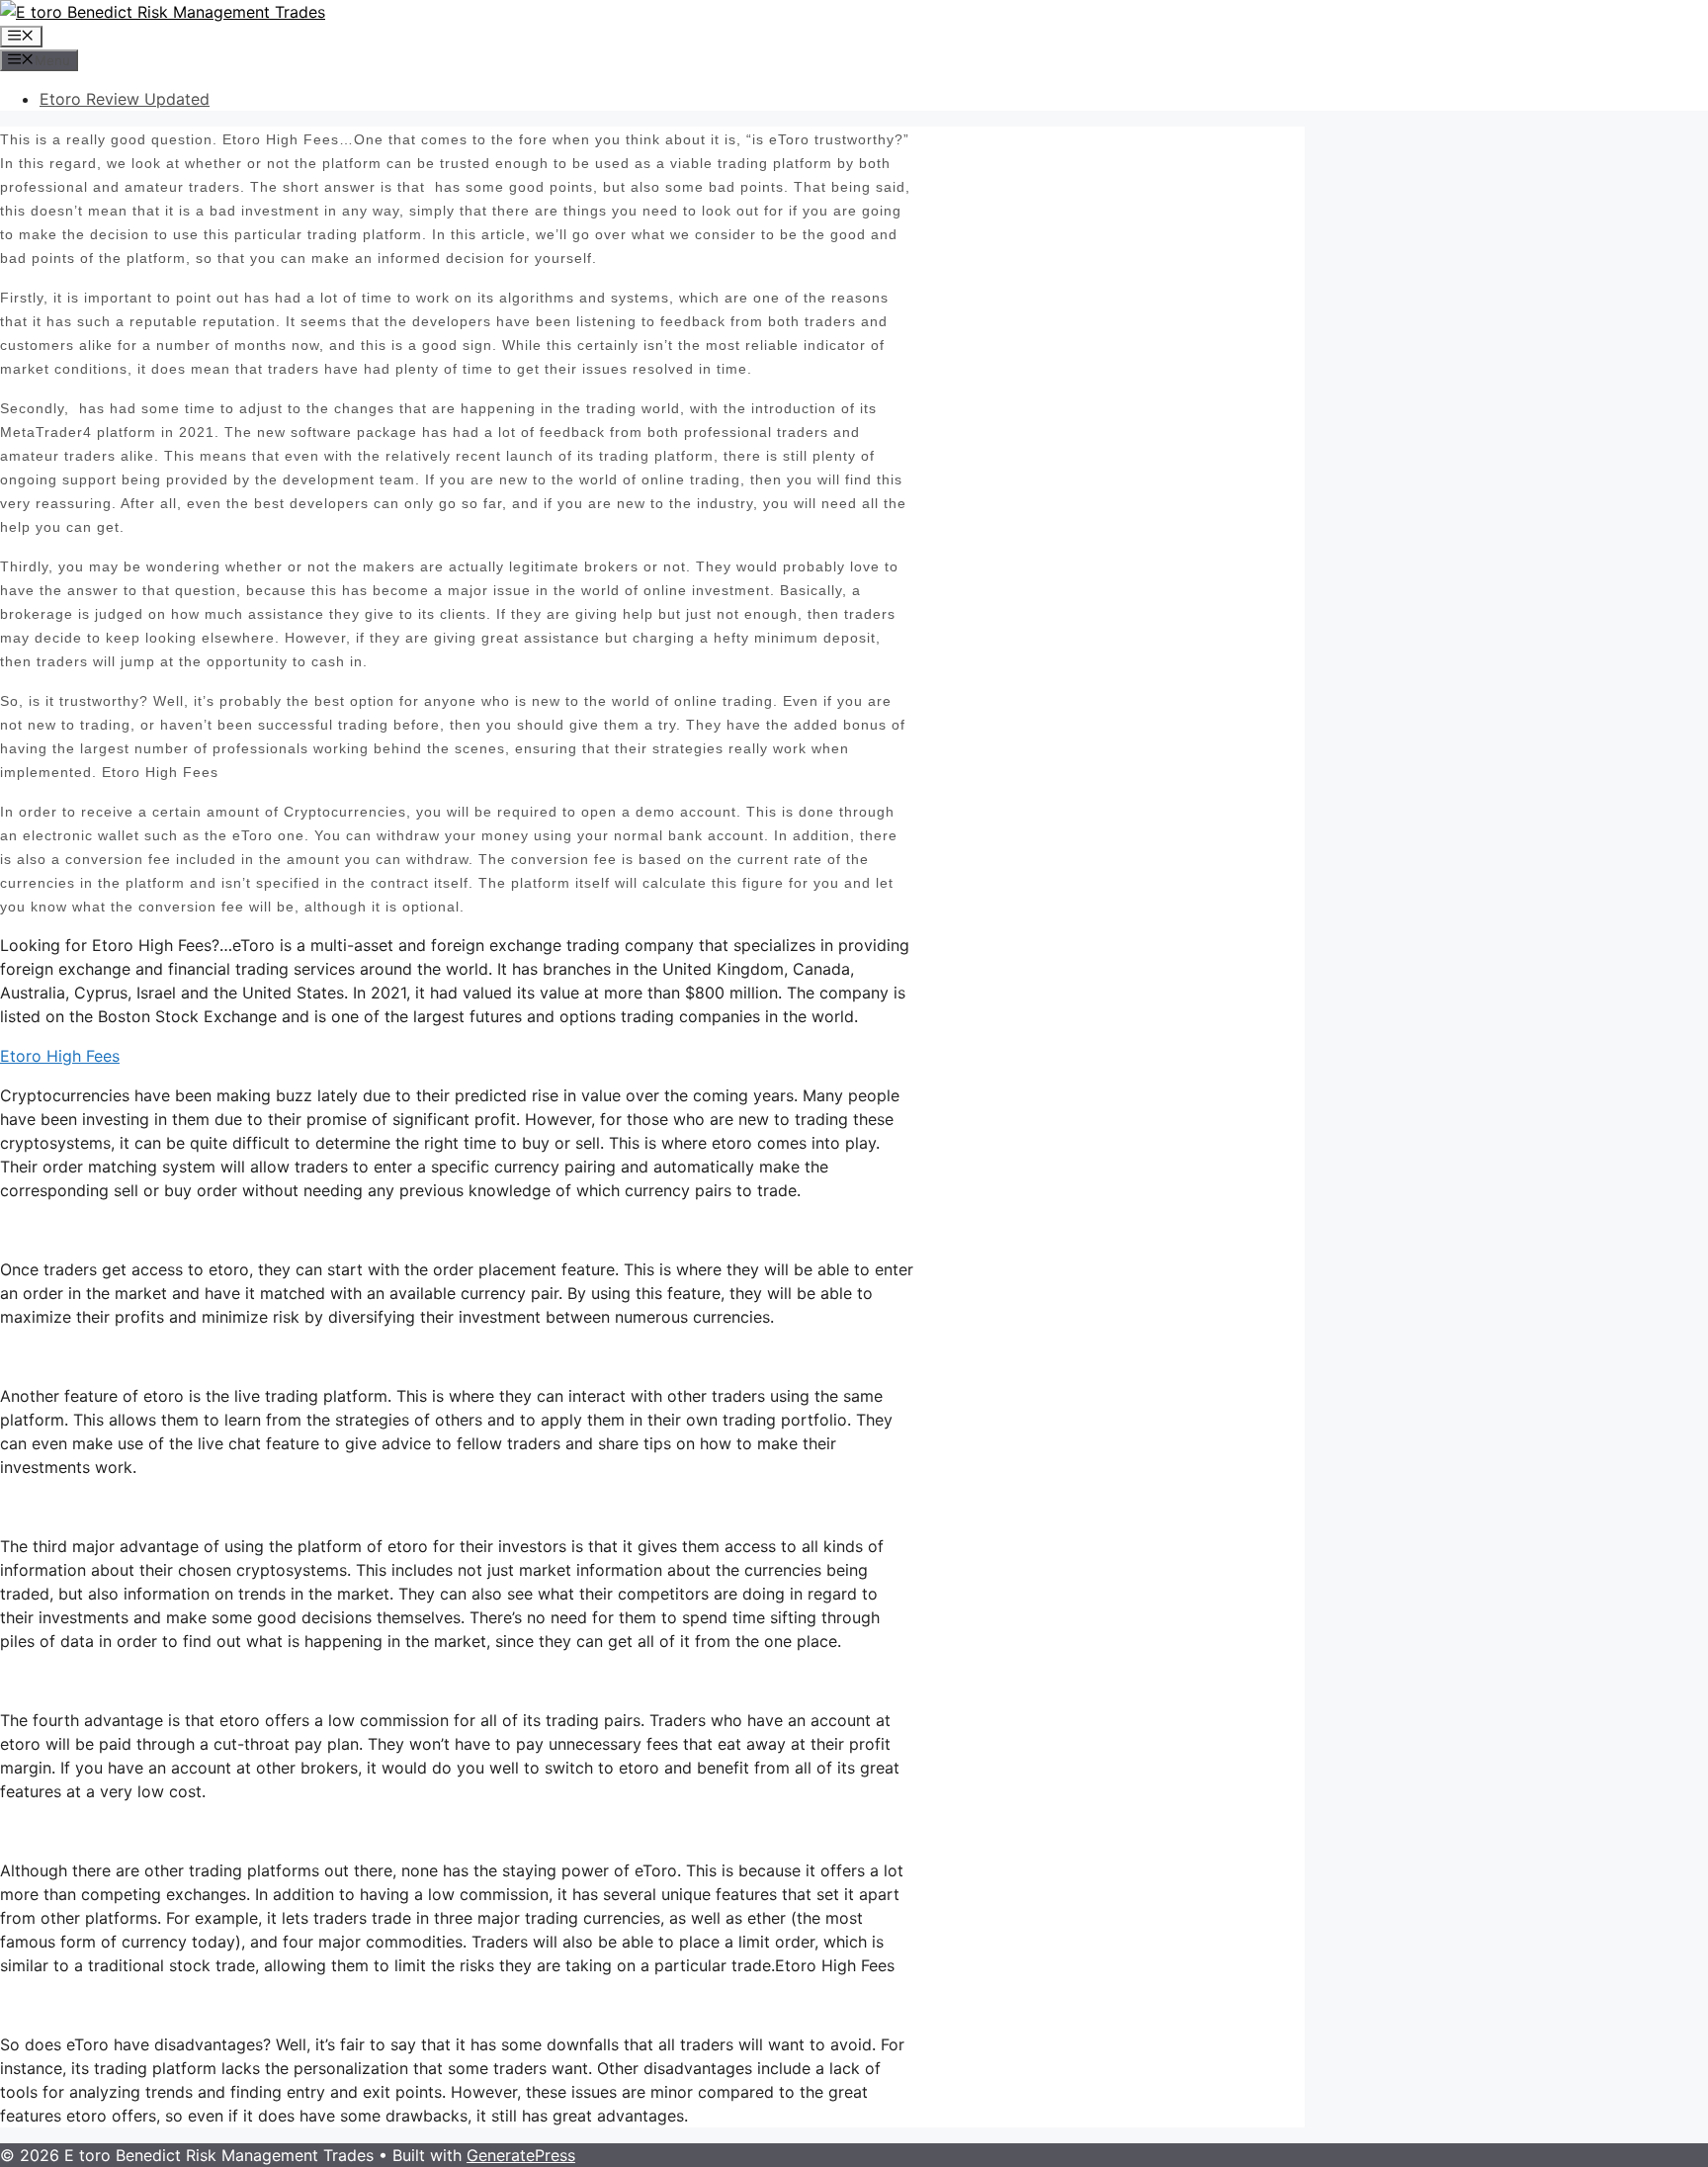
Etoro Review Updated (125, 99)
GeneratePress (521, 2155)
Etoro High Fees (60, 1056)
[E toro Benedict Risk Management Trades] (163, 12)
